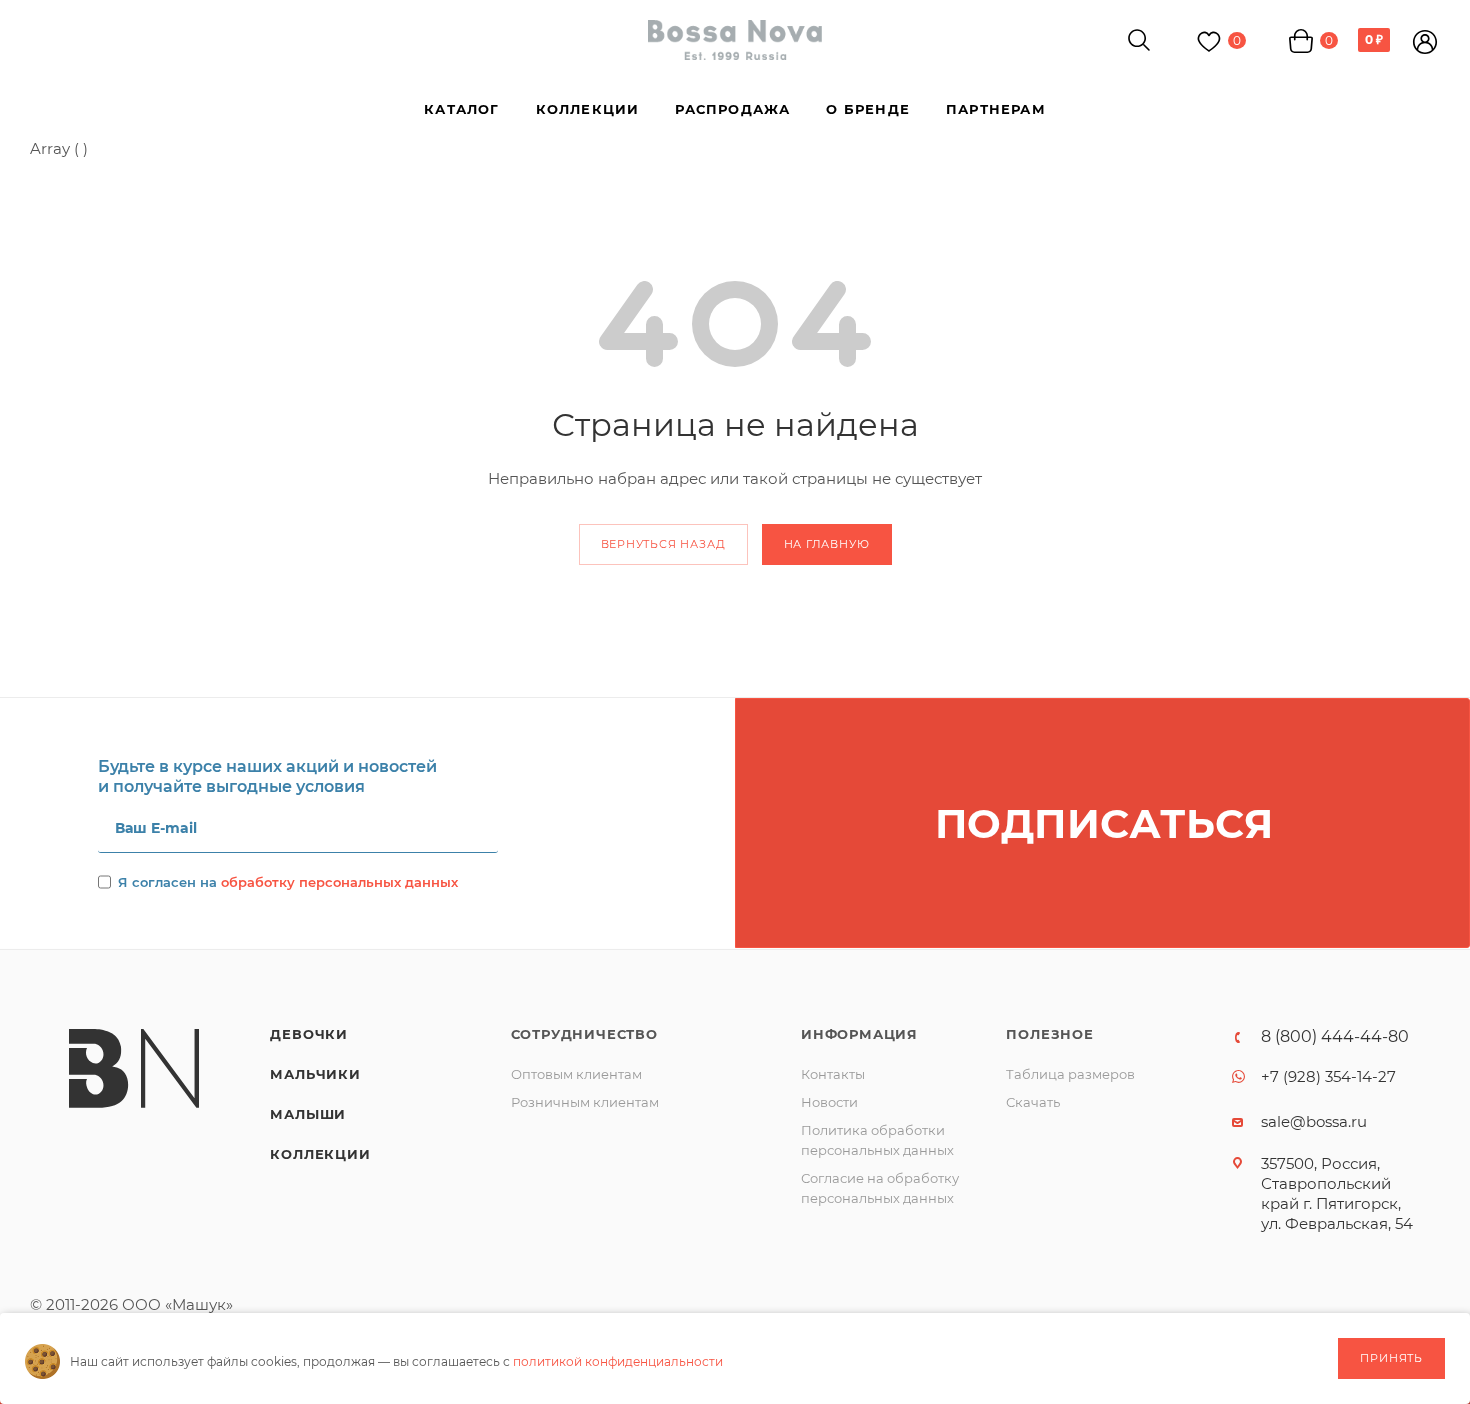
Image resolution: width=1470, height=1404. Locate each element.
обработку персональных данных (339, 882)
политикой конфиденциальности (618, 1361)
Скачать (1033, 1102)
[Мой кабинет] (1425, 44)
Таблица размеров (1070, 1074)
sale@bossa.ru (1314, 1121)
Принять (1391, 1358)
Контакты (833, 1074)
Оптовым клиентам (576, 1074)
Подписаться (1104, 823)
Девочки (309, 1034)
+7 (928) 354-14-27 (1328, 1076)
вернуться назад (663, 544)
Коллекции (320, 1154)
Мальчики (315, 1074)
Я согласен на (288, 882)
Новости (829, 1102)
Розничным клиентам (585, 1102)
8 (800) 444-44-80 (1335, 1037)
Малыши (308, 1114)
